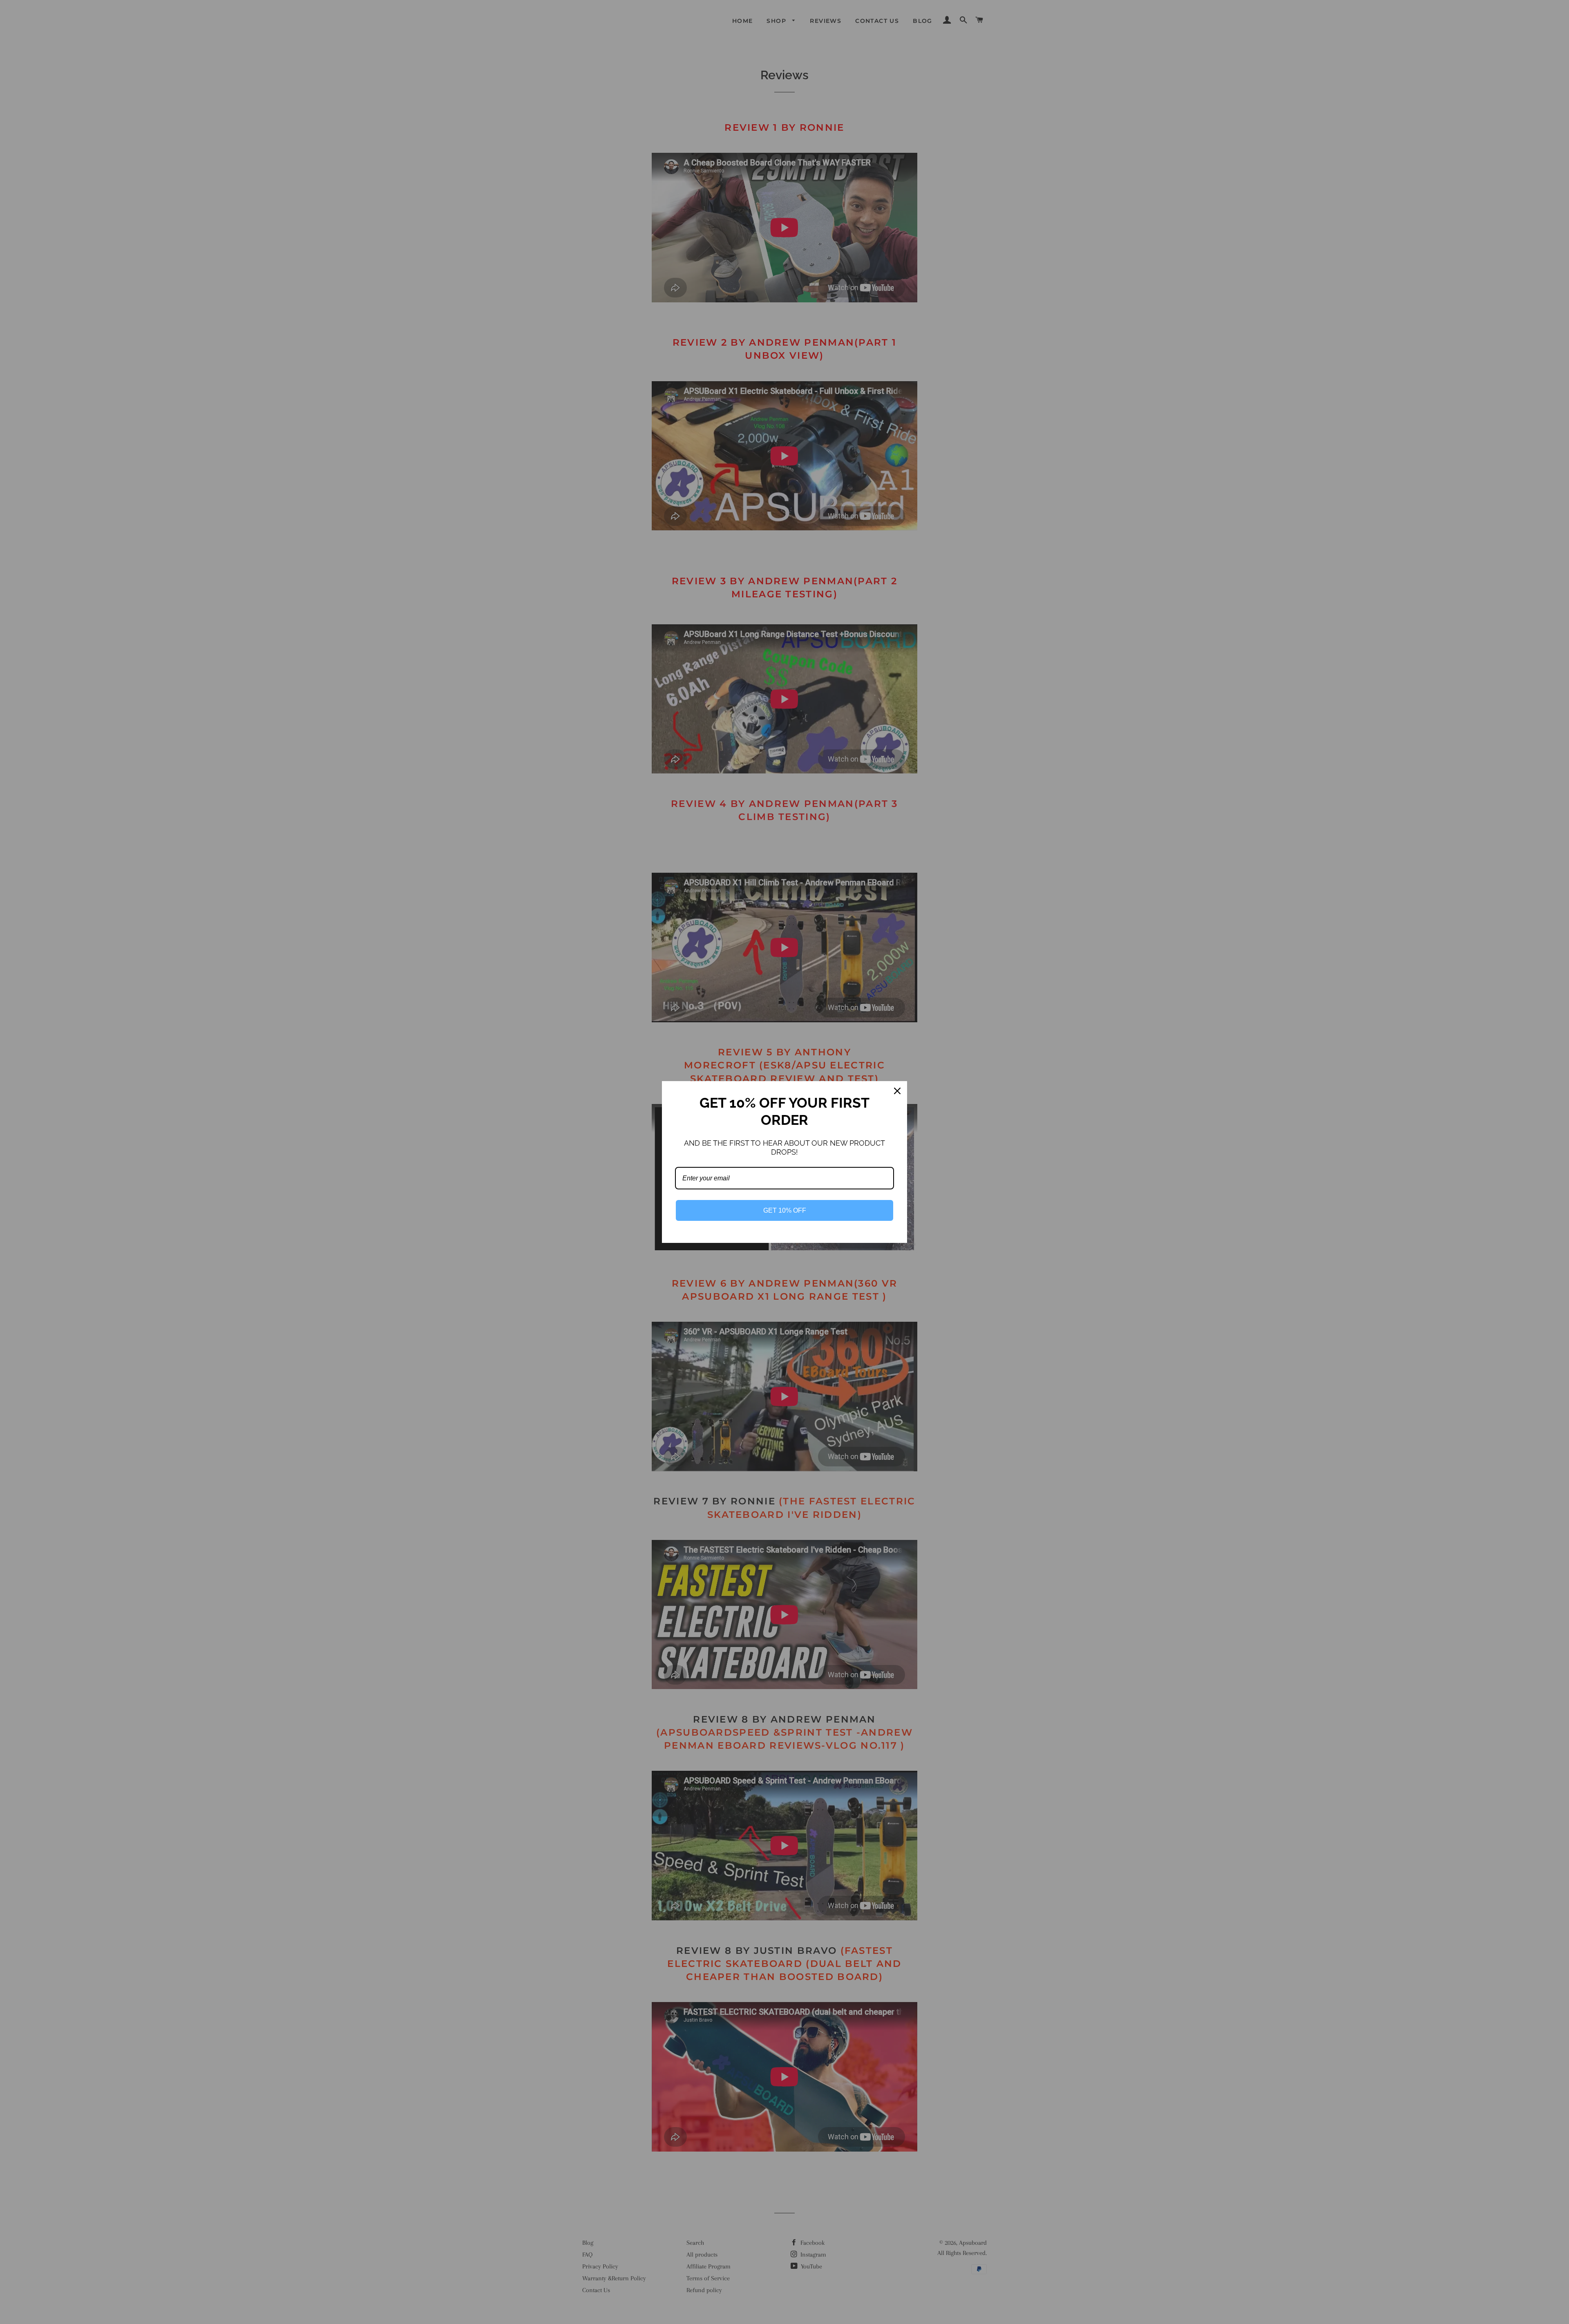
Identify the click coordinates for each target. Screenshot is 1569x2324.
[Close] (897, 1091)
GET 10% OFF (785, 1210)
